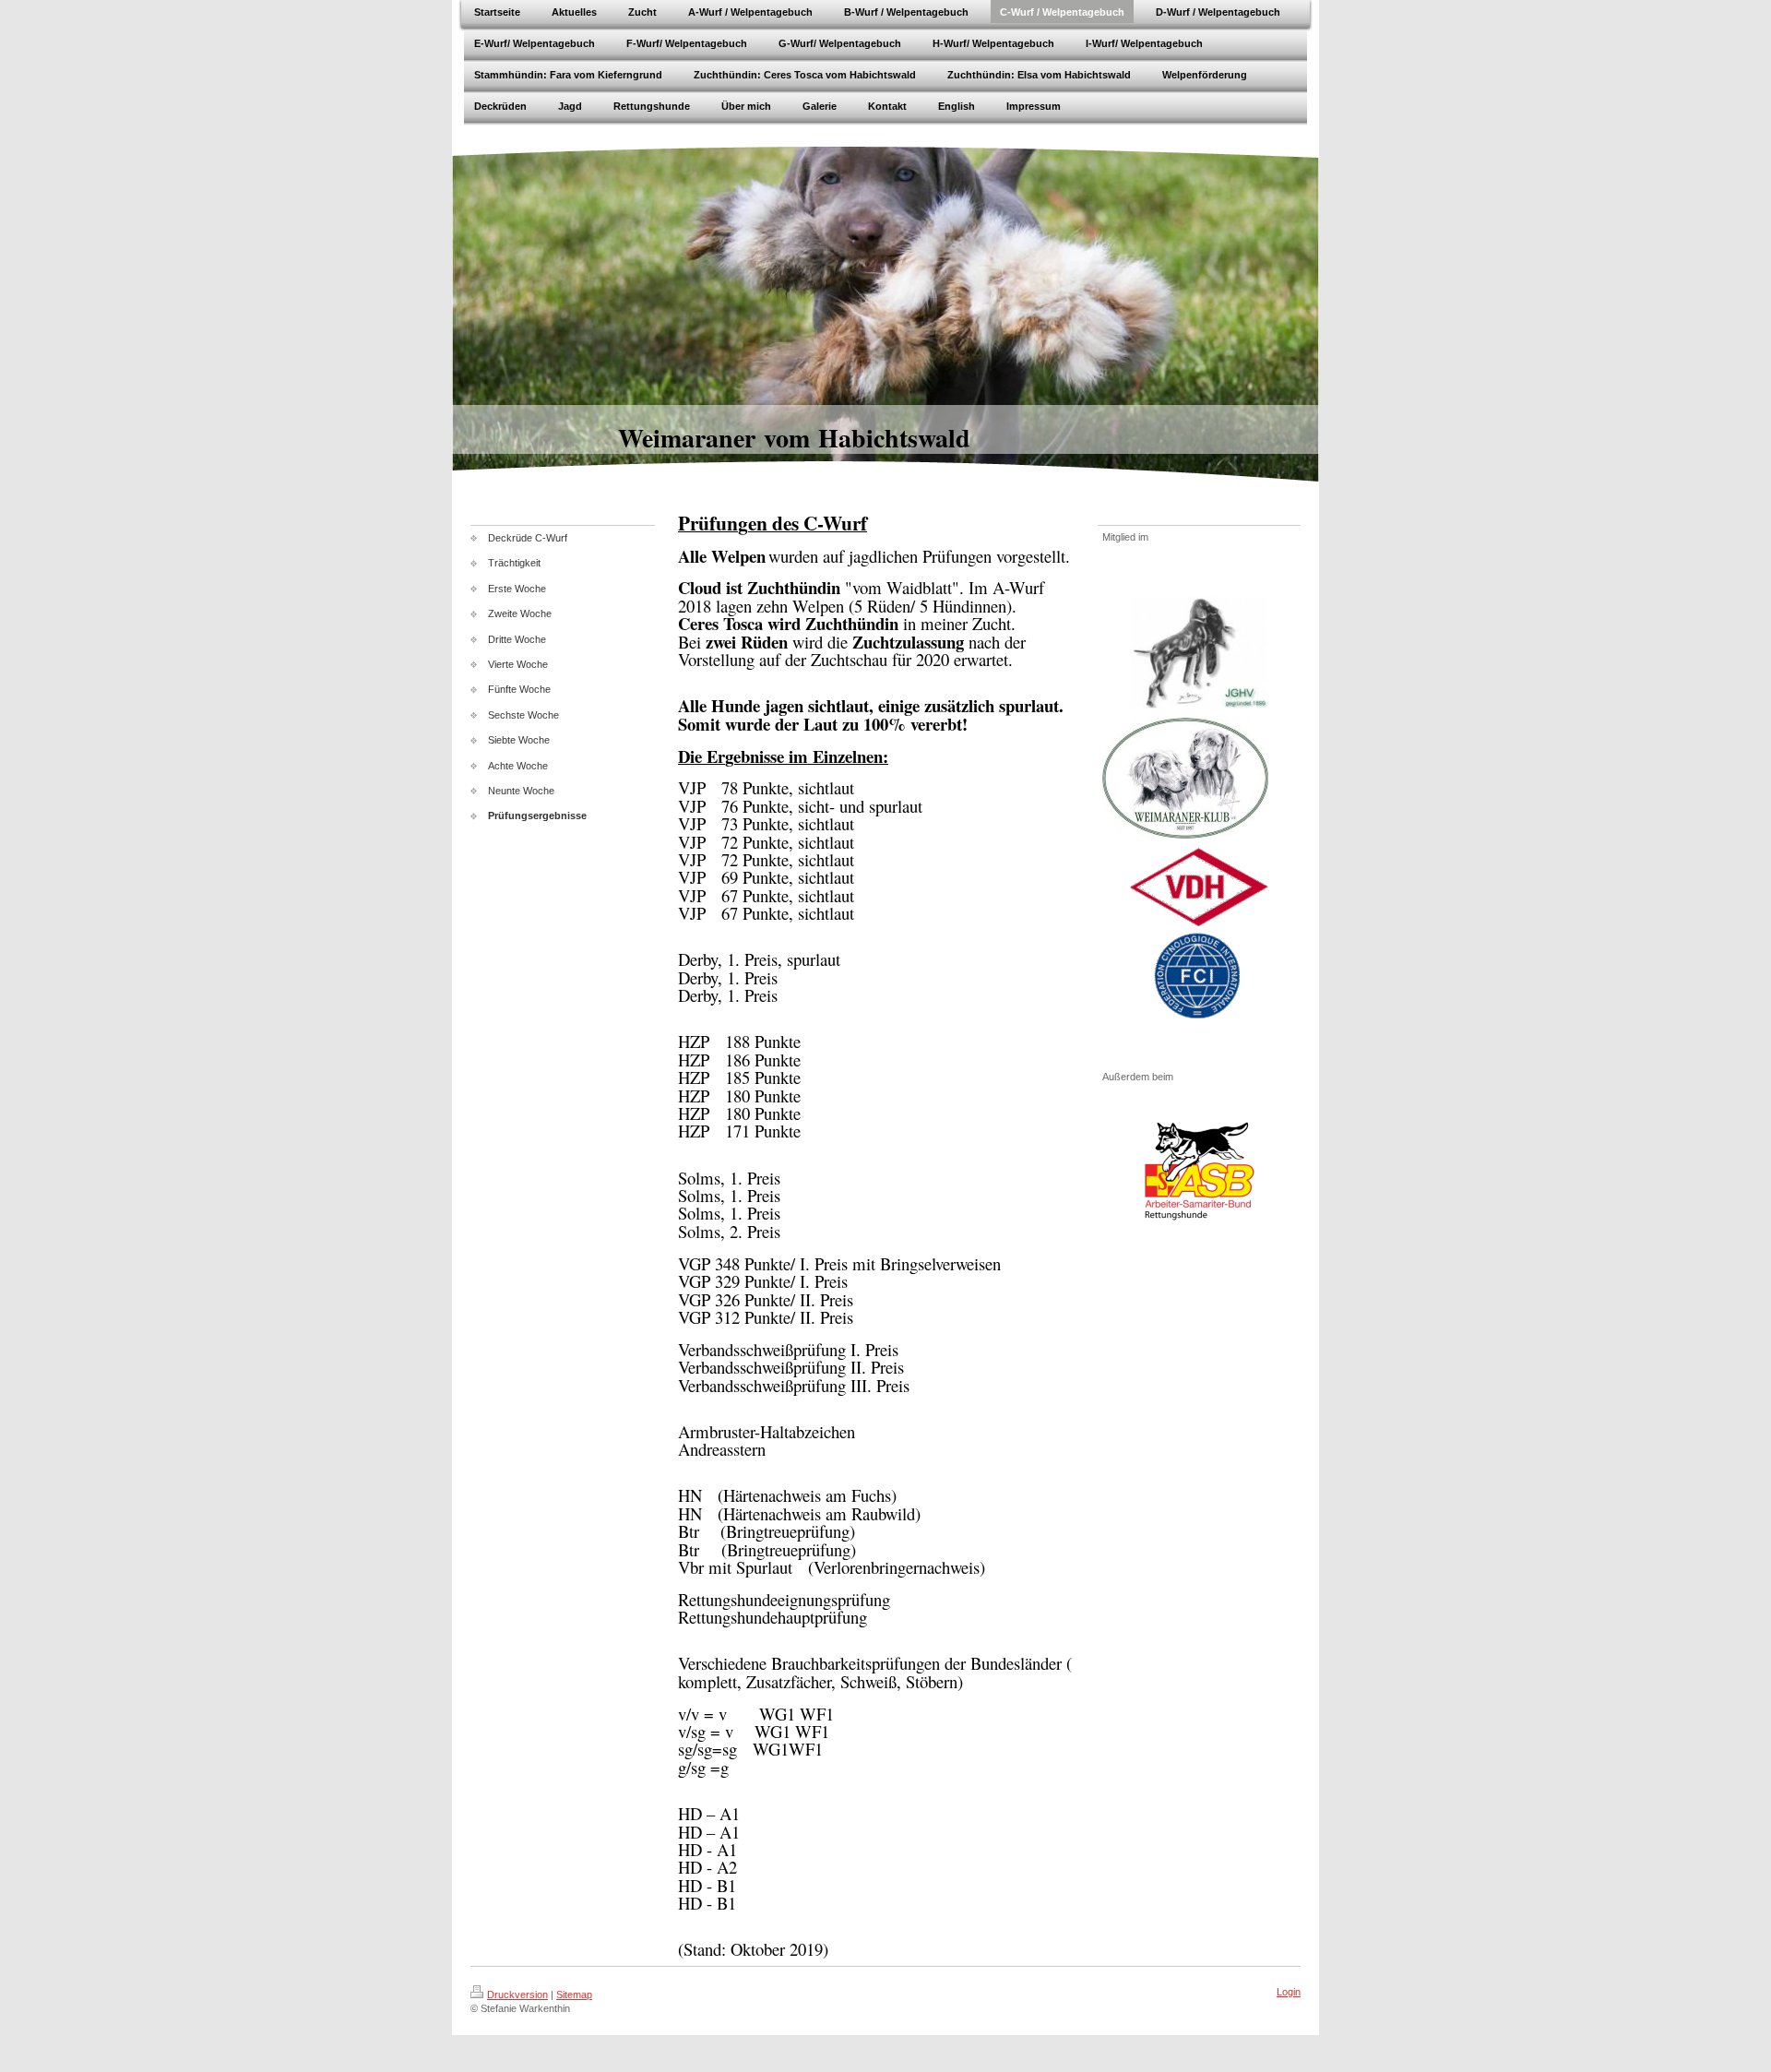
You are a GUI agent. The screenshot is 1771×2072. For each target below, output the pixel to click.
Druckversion (517, 1995)
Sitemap (574, 1995)
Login (1289, 1992)
